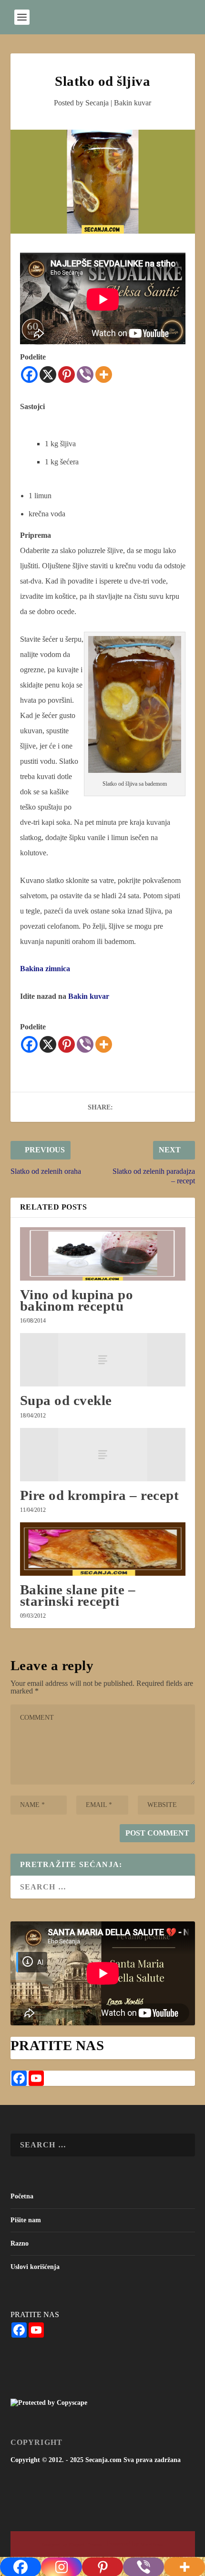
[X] (48, 375)
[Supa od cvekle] (103, 1360)
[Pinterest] (67, 375)
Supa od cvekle (66, 1400)
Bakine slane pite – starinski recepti (78, 1595)
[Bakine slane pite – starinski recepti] (103, 1549)
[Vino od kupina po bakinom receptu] (103, 1254)
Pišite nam (26, 2220)
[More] (104, 375)
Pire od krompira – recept (100, 1495)
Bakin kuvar (133, 103)
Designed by (55, 2544)
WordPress (152, 2544)
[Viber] (85, 375)
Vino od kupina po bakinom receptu (77, 1300)
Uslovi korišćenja (35, 2267)
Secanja (97, 103)
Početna (22, 2196)
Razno (20, 2243)
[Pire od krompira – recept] (103, 1455)
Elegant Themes (85, 2544)
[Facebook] (29, 375)
